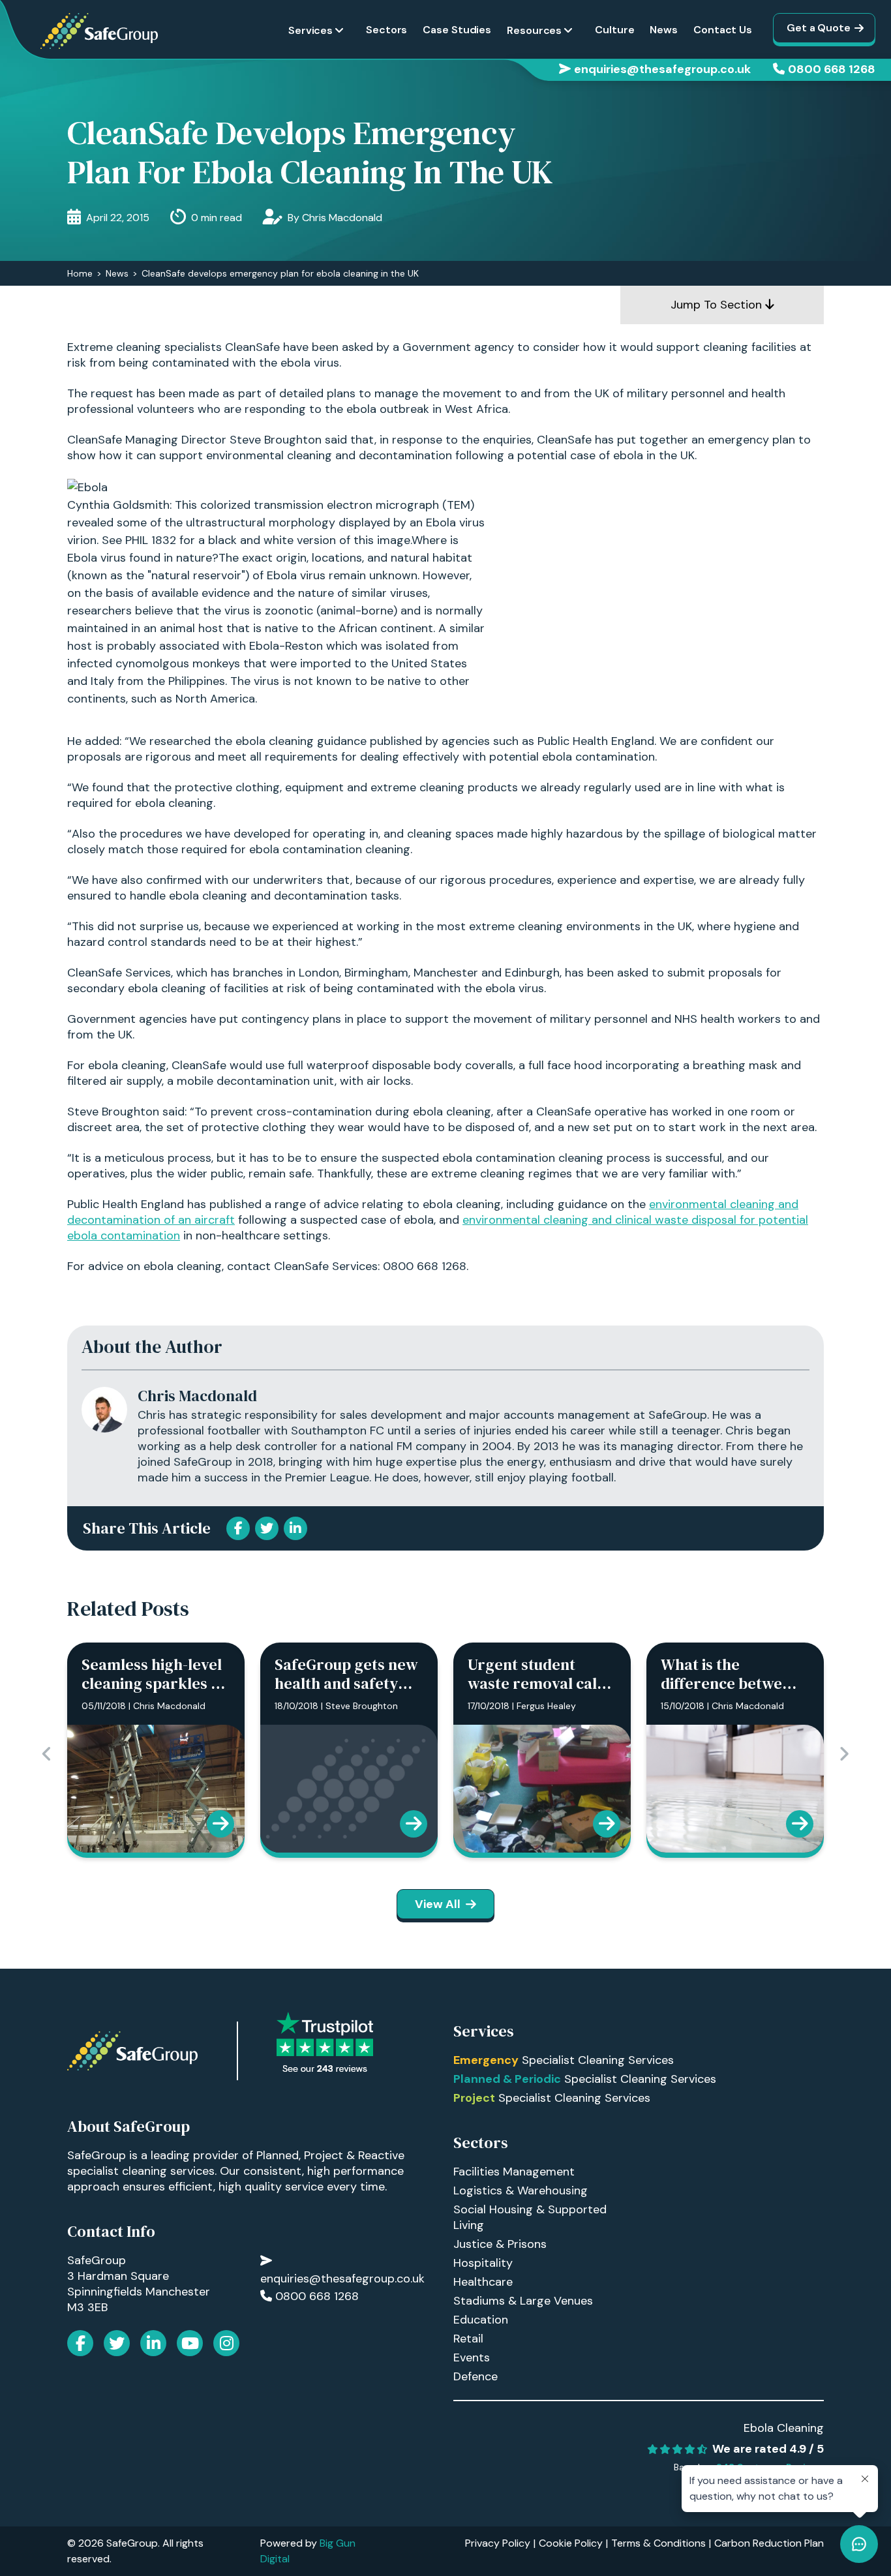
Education (481, 2320)
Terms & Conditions (658, 2543)
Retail (468, 2339)
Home (80, 273)
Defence (476, 2376)
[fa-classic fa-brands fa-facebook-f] (80, 2343)
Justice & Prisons (500, 2244)
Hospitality (483, 2263)
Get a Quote (819, 28)
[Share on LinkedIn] (295, 1528)
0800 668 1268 (832, 69)
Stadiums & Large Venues (523, 2301)
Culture (614, 30)
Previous (47, 1754)
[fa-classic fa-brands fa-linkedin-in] (153, 2343)
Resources (534, 30)
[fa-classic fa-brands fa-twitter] (117, 2343)
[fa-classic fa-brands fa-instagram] (226, 2343)
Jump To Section (718, 305)
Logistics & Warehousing (521, 2190)
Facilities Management (514, 2172)
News (664, 30)
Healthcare (483, 2282)
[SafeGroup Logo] (99, 31)
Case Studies (457, 30)
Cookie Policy (571, 2543)
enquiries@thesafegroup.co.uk (662, 69)
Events (472, 2357)
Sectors (386, 30)
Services (310, 30)
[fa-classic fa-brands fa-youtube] (190, 2343)
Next (844, 1754)
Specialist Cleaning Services (564, 2060)
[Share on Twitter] (267, 1528)
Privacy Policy (498, 2543)
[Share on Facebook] (238, 1528)
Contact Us (723, 30)
